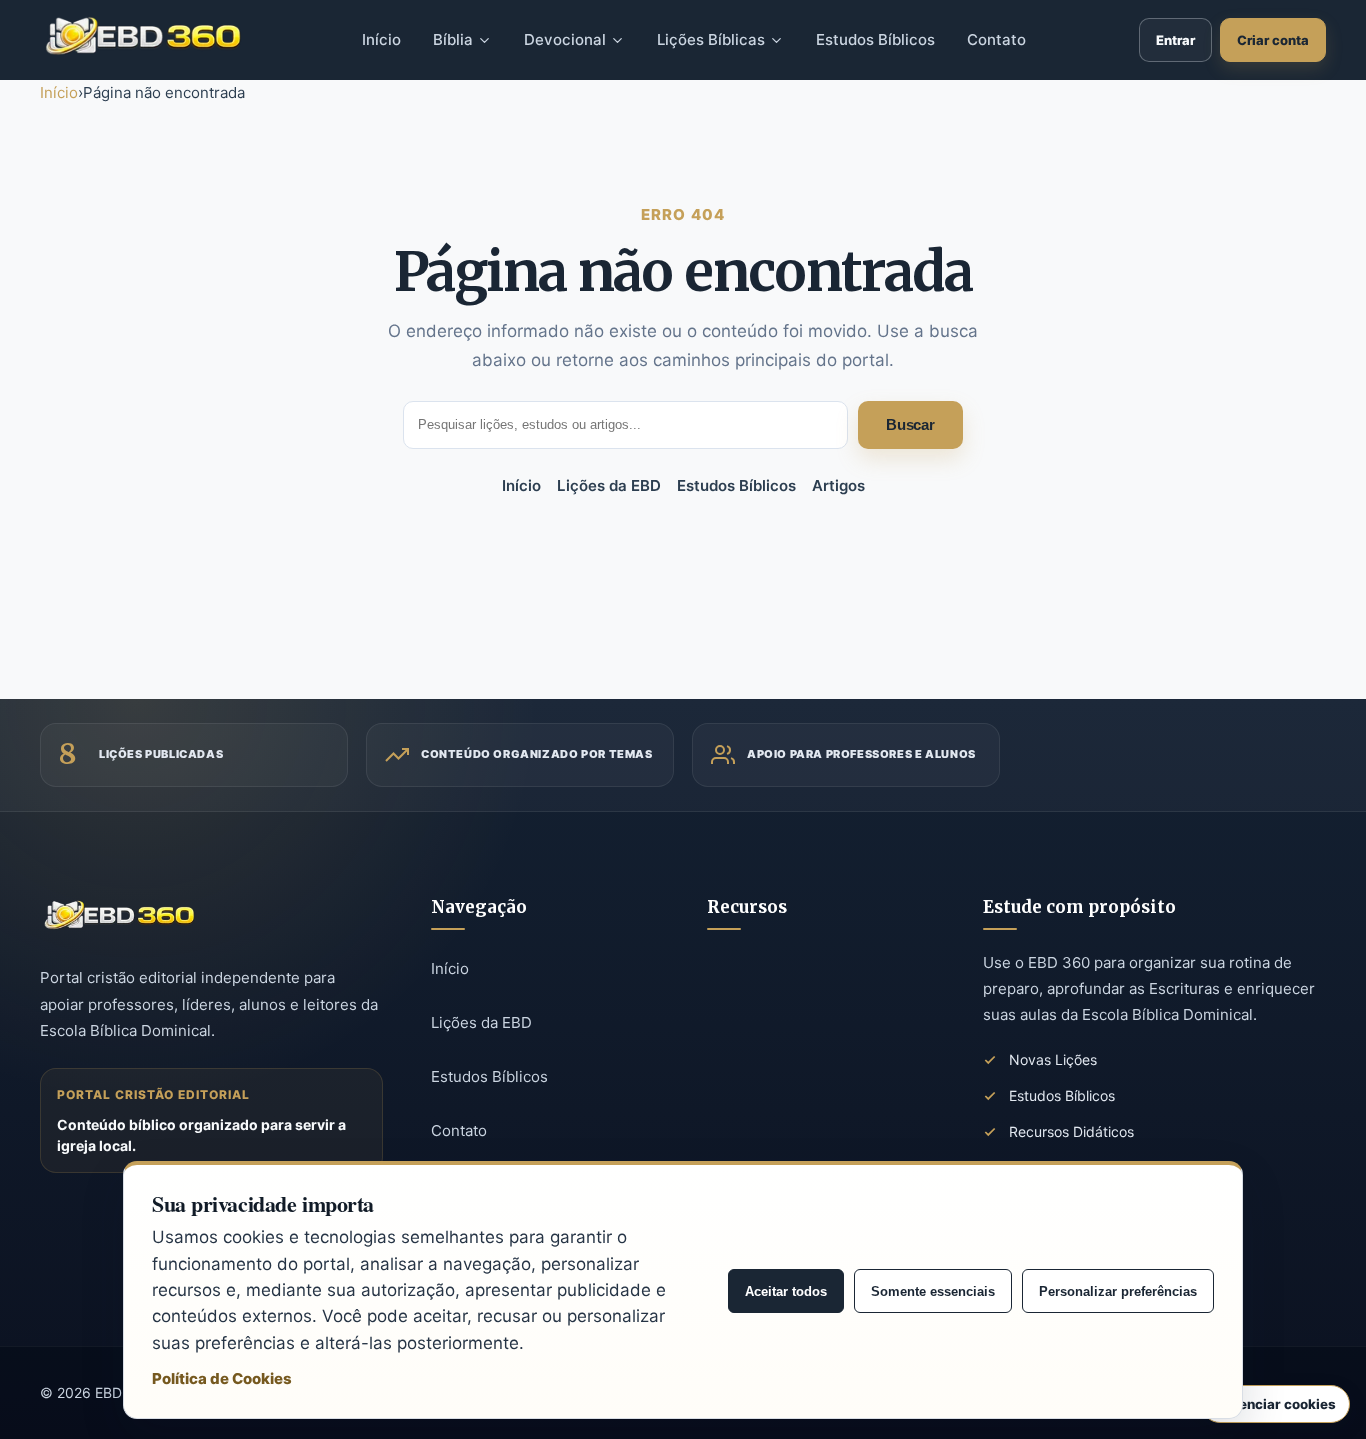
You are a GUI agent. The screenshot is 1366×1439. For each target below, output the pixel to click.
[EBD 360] (144, 36)
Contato (459, 1130)
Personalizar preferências (1118, 1291)
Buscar (910, 424)
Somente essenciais (933, 1291)
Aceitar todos (786, 1291)
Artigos (838, 485)
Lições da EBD (609, 485)
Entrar (1175, 40)
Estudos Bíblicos (736, 485)
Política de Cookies (222, 1378)
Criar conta (1273, 40)
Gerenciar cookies (1275, 1404)
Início (59, 92)
